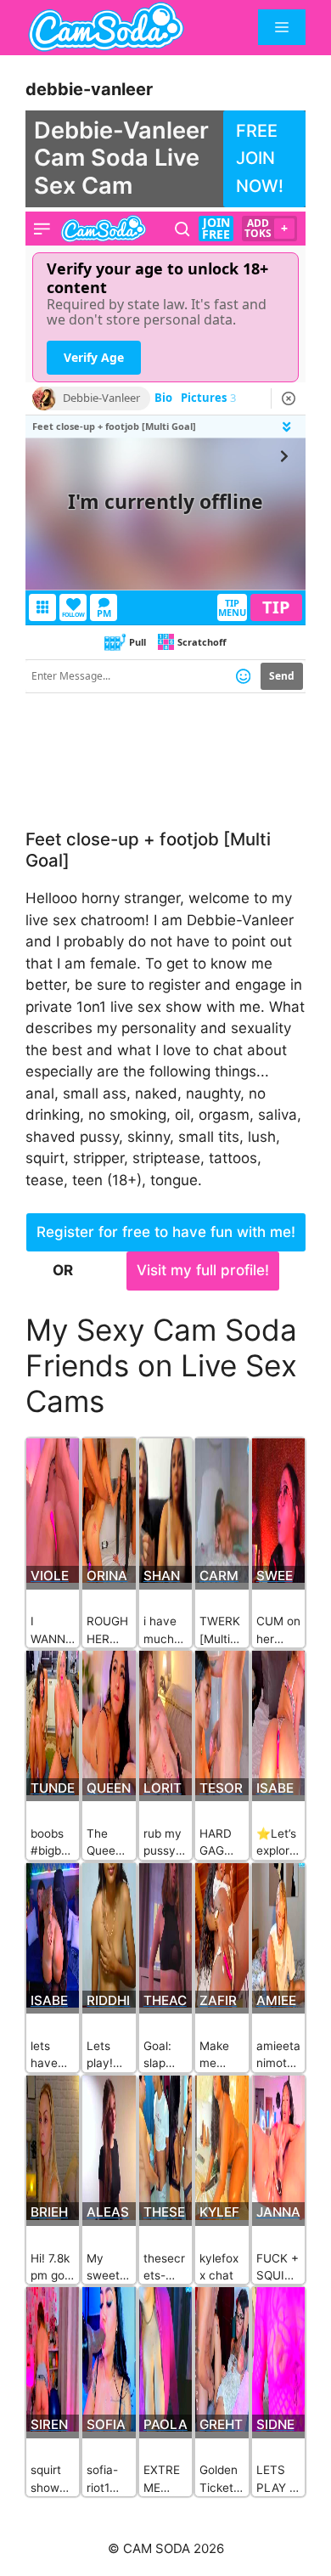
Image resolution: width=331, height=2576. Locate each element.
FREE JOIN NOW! (260, 158)
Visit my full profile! (203, 1270)
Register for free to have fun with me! (166, 1232)
